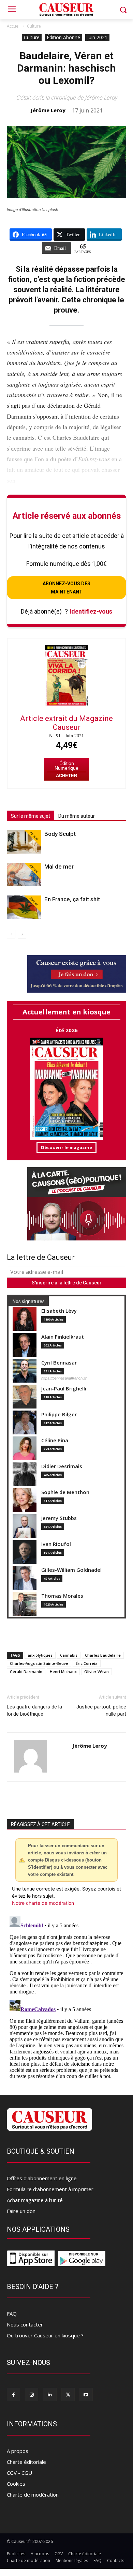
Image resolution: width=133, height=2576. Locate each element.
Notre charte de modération (43, 1903)
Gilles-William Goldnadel (71, 1570)
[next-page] (22, 934)
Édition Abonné (63, 37)
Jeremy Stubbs (59, 1518)
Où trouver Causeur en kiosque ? (45, 2335)
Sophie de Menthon (65, 1492)
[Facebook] (13, 2394)
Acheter (66, 776)
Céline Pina (55, 1440)
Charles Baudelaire (103, 1655)
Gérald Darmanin (26, 1671)
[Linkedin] (50, 2394)
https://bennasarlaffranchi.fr (64, 1378)
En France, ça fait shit (72, 899)
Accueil (14, 26)
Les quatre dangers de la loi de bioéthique (34, 1710)
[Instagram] (32, 2394)
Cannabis (69, 1655)
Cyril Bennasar (59, 1363)
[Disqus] (66, 1999)
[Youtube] (86, 2394)
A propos (18, 2451)
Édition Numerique (66, 766)
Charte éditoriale (26, 2462)
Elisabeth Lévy (59, 1311)
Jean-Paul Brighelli (64, 1389)
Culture (34, 26)
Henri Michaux (63, 1671)
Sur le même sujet (31, 816)
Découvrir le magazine (66, 1147)
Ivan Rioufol (56, 1544)
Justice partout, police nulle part (101, 1710)
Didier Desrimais (62, 1466)
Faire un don (21, 2211)
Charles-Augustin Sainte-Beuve (39, 1663)
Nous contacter (25, 2324)
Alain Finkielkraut (63, 1337)
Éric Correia (87, 1663)
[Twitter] (68, 2394)
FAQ (12, 2314)
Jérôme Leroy (48, 110)
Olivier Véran (97, 1671)
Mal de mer (59, 867)
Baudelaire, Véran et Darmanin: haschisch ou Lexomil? (66, 68)
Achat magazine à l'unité (35, 2200)
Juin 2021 (97, 37)
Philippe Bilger (59, 1414)
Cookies (16, 2484)
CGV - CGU (19, 2473)
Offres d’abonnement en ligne (42, 2178)
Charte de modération (33, 2495)
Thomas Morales (62, 1596)
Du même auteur (77, 816)
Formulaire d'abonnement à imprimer (50, 2189)
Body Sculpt (60, 834)
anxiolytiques (40, 1655)
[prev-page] (11, 934)
